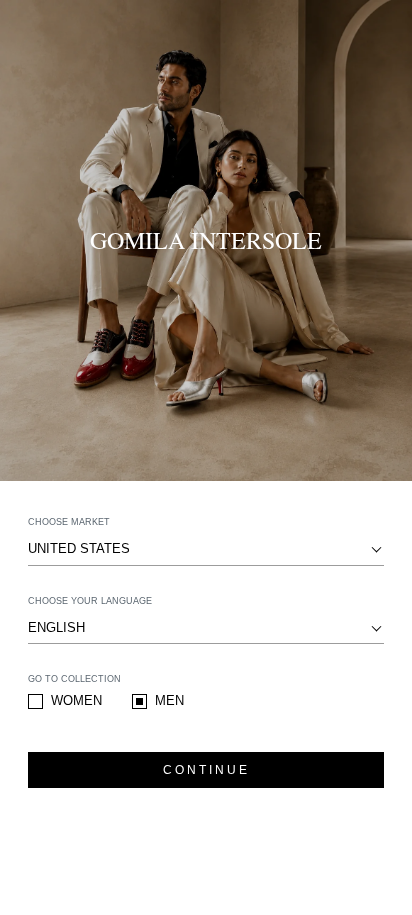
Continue (206, 770)
